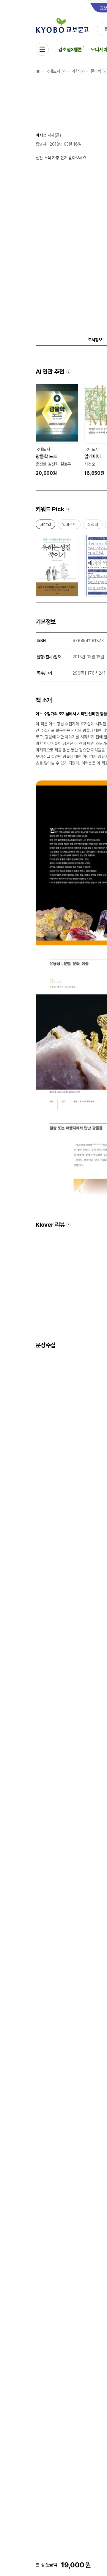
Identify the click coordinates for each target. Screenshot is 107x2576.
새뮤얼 (45, 526)
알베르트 (69, 526)
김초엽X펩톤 (70, 50)
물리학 (96, 71)
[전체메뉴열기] (42, 49)
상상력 (93, 526)
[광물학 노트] (57, 429)
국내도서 (53, 71)
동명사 (41, 144)
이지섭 (41, 135)
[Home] (38, 71)
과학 (75, 71)
